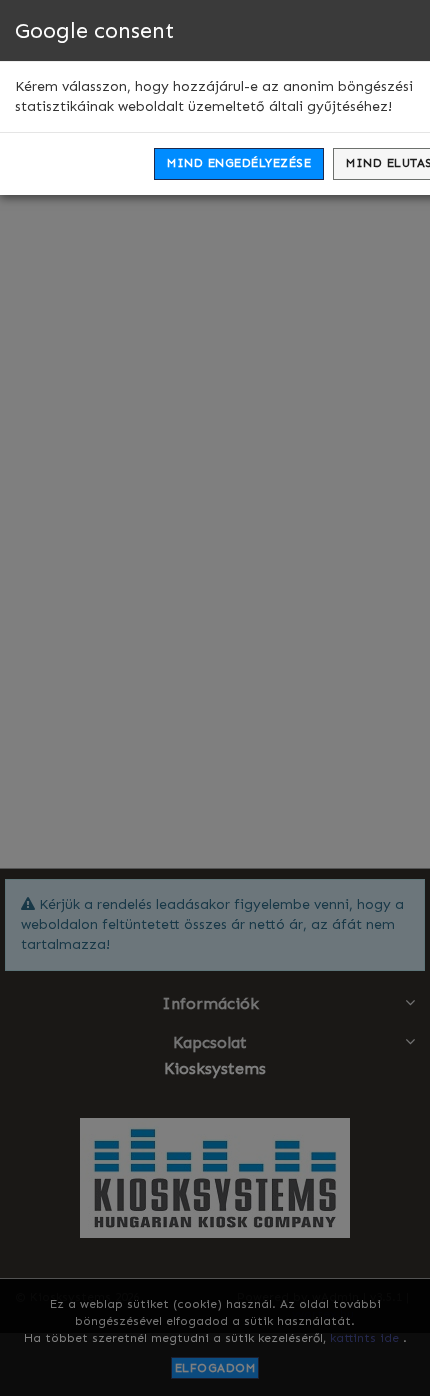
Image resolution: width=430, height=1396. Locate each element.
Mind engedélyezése (239, 163)
